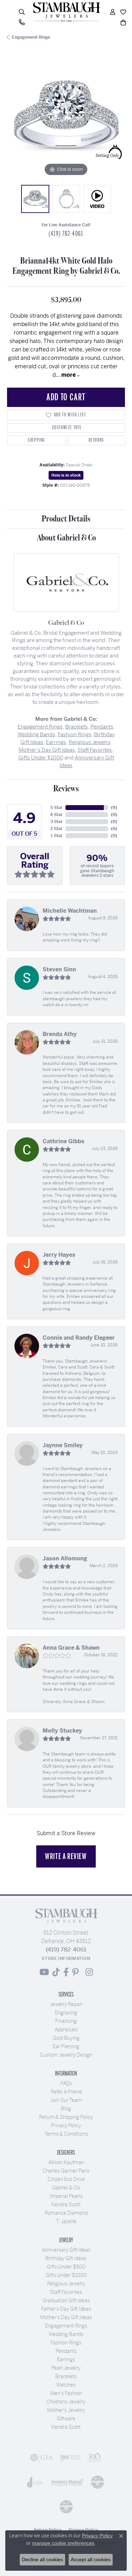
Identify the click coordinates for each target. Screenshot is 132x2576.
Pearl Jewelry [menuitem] (66, 2368)
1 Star (57, 836)
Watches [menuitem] (66, 2385)
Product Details (66, 519)
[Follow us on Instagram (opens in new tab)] (89, 1972)
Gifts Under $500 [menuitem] (66, 2267)
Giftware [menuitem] (66, 2419)
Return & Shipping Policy (66, 2117)
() (114, 808)
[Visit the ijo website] (70, 2458)
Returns (96, 440)
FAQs (66, 2083)
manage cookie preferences (63, 2543)
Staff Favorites (95, 750)
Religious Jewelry (89, 742)
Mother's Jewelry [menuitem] (66, 2410)
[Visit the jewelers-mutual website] (67, 2482)
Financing (66, 2021)
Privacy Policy (66, 2125)
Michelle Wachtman (70, 911)
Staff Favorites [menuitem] (66, 2292)
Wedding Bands (36, 734)
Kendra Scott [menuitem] (66, 2427)
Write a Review (66, 1856)
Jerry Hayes (59, 1255)
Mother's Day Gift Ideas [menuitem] (66, 2317)
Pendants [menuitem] (66, 2351)
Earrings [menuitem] (66, 2360)
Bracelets (77, 727)
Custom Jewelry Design (66, 2055)
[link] (22, 22)
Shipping (36, 440)
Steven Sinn (59, 969)
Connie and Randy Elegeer (79, 1338)
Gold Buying (66, 2038)
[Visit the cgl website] (66, 2507)
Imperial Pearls (66, 2196)
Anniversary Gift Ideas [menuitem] (66, 2250)
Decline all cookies (42, 2559)
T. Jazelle (66, 2221)
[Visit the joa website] (36, 2482)
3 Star (56, 822)
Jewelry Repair (66, 2004)
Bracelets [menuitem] (66, 2376)
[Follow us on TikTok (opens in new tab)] (56, 1972)
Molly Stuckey (62, 1731)
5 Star (56, 808)
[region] (66, 119)
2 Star (56, 829)
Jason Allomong (65, 1558)
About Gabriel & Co (66, 538)
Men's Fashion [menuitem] (66, 2393)
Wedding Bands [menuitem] (66, 2334)
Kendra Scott (66, 2205)
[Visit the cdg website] (98, 2482)
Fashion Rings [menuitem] (66, 2343)
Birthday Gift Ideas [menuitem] (66, 2258)
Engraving (66, 2013)
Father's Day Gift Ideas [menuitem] (66, 2309)
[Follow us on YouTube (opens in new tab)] (44, 1972)
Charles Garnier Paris (66, 2171)
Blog (66, 2109)
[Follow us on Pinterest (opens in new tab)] (75, 1972)
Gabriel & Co (66, 2188)
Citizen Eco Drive (66, 2179)
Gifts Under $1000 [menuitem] (66, 2275)
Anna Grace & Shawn (71, 1648)
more (69, 375)
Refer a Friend (66, 2092)
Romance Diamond (66, 2213)
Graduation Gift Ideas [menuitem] (66, 2300)
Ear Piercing (66, 2046)
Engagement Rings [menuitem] (66, 2326)
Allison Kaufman (66, 2162)
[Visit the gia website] (42, 2458)
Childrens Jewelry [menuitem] (66, 2402)
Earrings (56, 742)
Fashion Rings (75, 734)
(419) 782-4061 (66, 234)
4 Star (56, 815)
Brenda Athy (60, 1034)
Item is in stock (66, 475)
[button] (22, 12)
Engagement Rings (31, 37)
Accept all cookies (91, 2559)
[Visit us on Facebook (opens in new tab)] (66, 1972)
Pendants (102, 727)
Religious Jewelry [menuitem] (66, 2284)
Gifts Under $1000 (41, 758)
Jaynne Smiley (63, 1445)
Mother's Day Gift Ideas (47, 750)
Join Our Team (66, 2100)
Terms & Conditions (66, 2134)
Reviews (66, 789)
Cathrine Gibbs (64, 1141)
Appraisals (66, 2030)
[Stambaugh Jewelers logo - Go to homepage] (66, 12)
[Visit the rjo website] (95, 2458)
